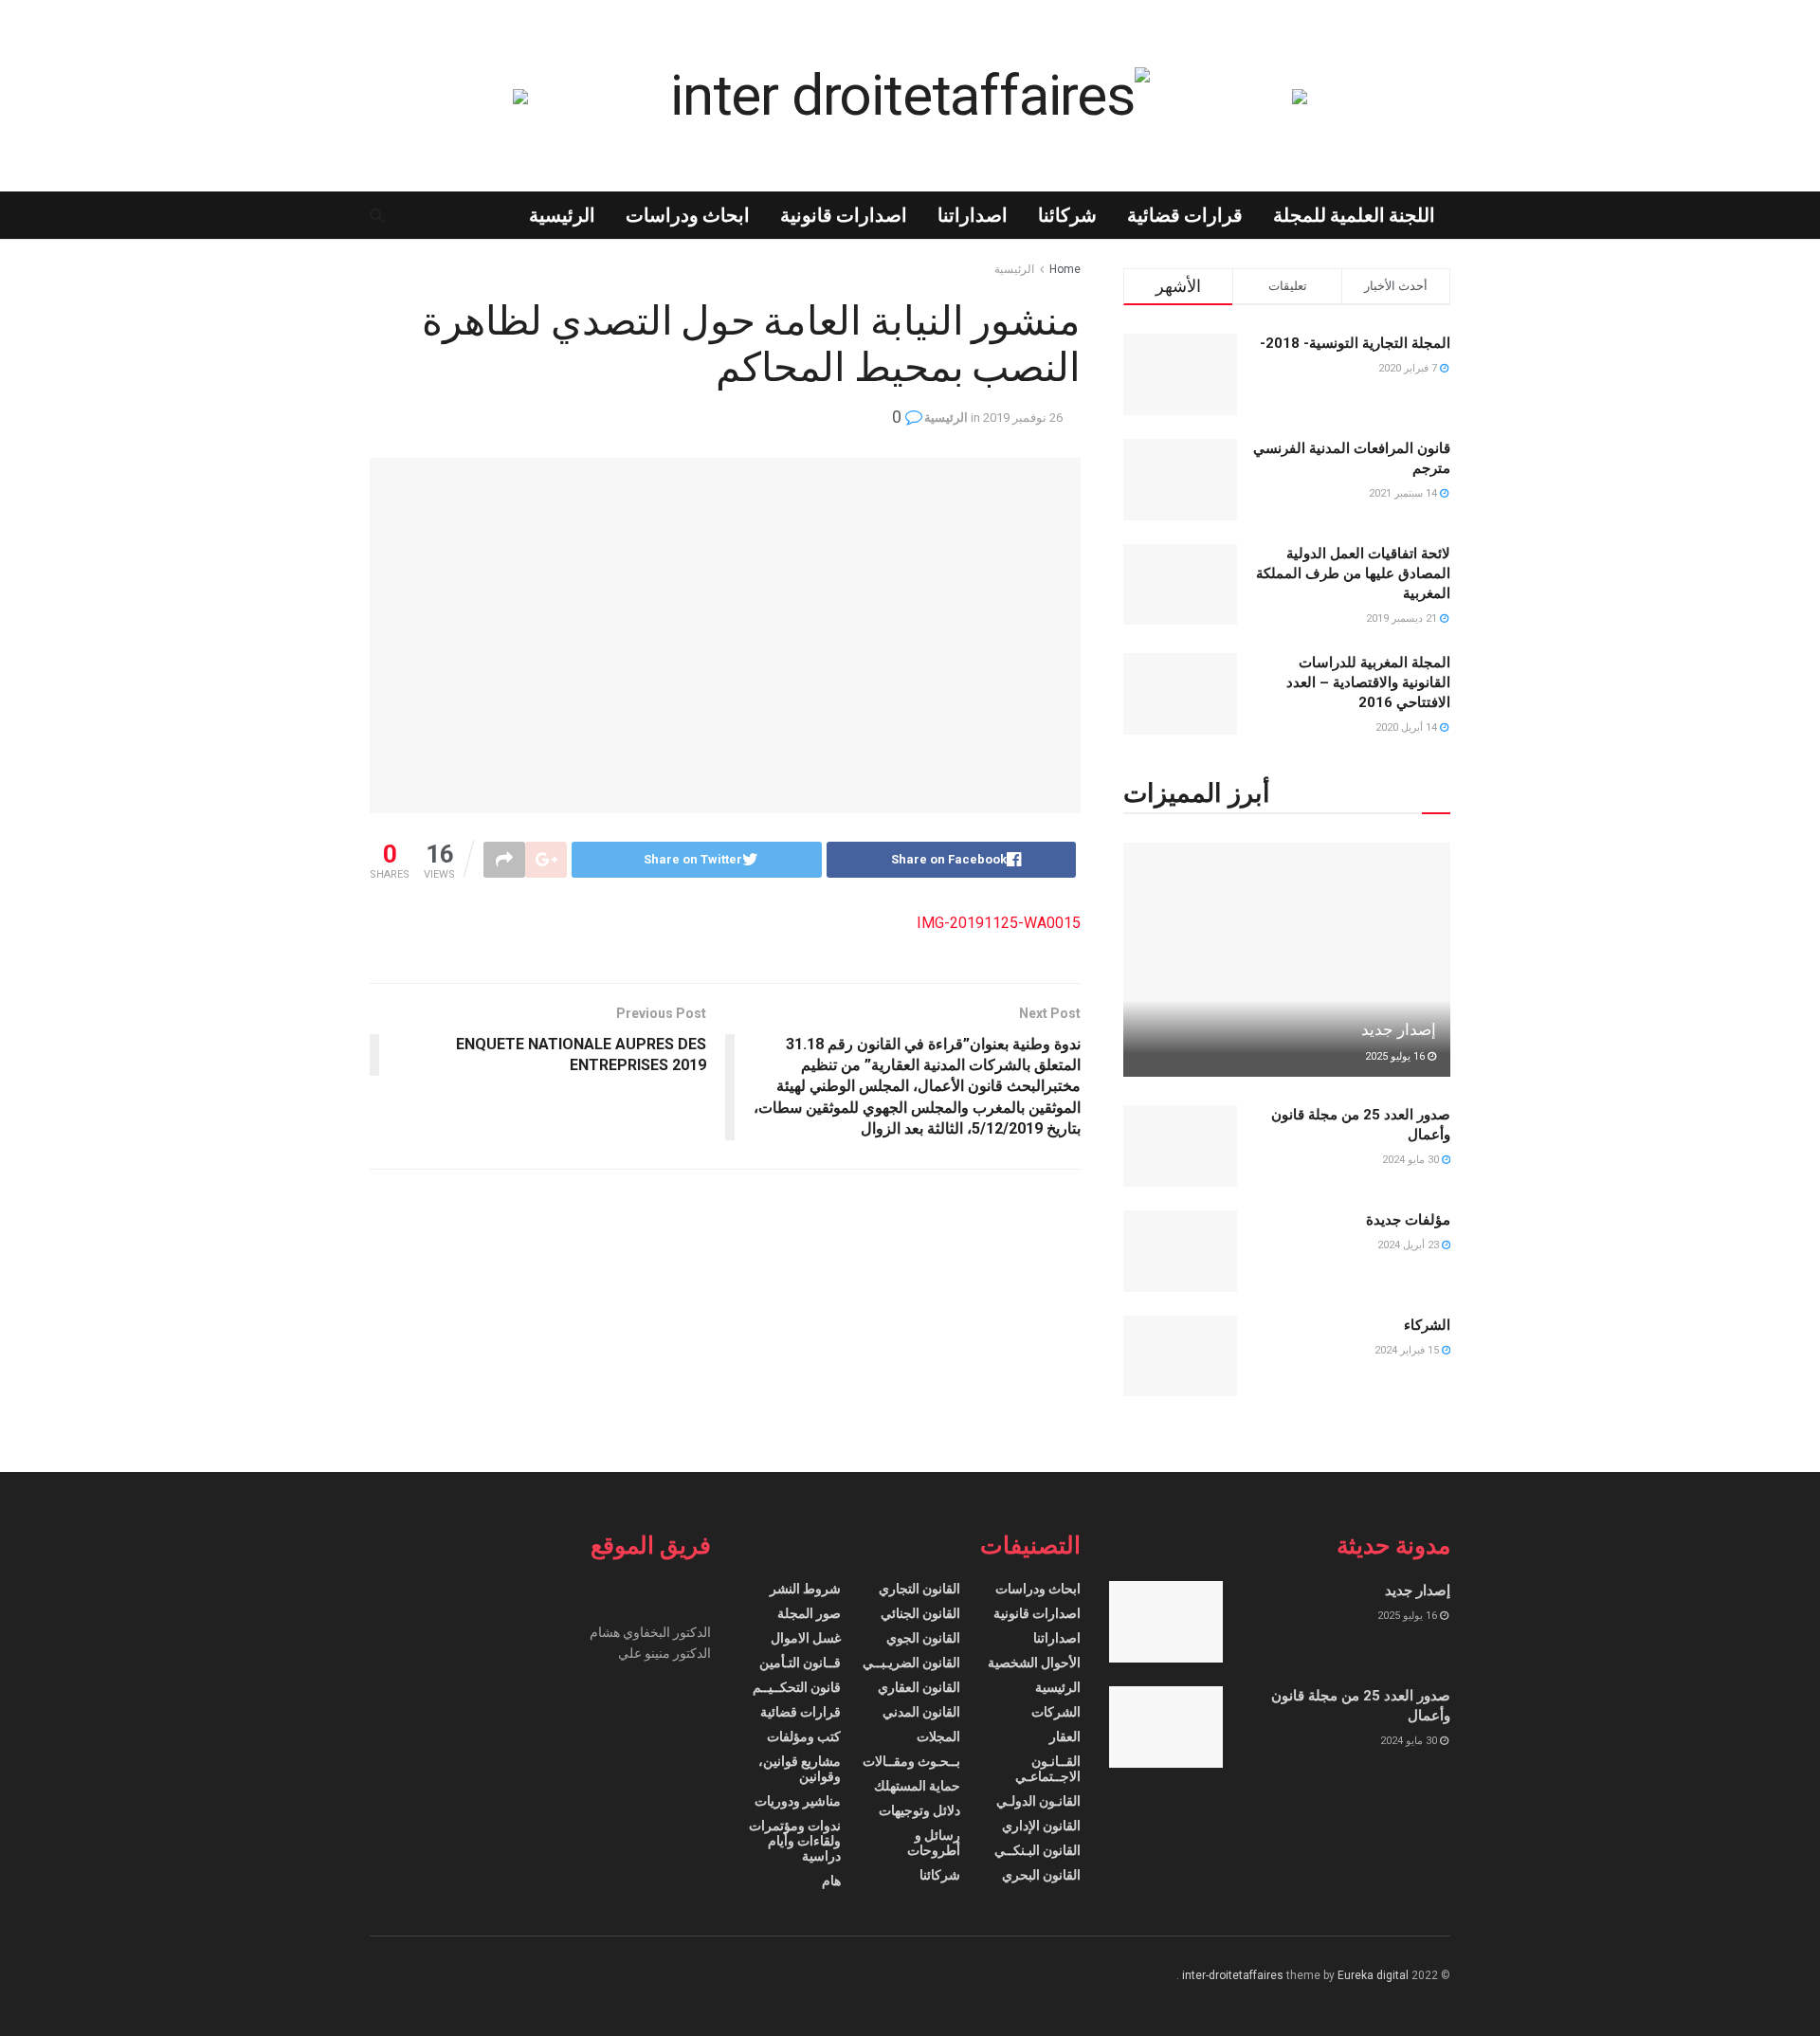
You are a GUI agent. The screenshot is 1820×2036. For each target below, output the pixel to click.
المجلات (938, 1736)
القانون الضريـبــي (911, 1663)
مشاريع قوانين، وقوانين (800, 1769)
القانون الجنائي (920, 1613)
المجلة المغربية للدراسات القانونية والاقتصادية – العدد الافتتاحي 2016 (1368, 682)
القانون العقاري (919, 1687)
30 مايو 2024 (1412, 1160)
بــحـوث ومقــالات (911, 1761)
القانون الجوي (923, 1638)
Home (1065, 269)
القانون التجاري (919, 1589)
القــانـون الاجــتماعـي (1048, 1769)
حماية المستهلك (917, 1786)
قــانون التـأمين (800, 1663)
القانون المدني (921, 1712)
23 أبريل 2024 (1410, 1245)
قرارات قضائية (1185, 215)
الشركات (1056, 1712)
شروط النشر (805, 1589)
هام (831, 1881)
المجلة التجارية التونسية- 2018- (1355, 343)
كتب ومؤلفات (804, 1736)
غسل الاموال (806, 1638)
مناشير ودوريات (798, 1801)
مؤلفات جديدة (1408, 1220)
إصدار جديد (1399, 1029)
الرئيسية (562, 215)
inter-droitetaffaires (1233, 1975)
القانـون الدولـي (1038, 1801)
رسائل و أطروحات (934, 1843)
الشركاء (1427, 1325)
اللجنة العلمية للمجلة (1354, 215)
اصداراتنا (973, 215)
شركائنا (1067, 215)
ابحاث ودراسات (688, 215)
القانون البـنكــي (1037, 1850)
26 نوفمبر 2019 (1023, 418)
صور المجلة (809, 1613)
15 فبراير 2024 (1408, 1350)
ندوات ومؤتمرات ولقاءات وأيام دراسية (795, 1841)
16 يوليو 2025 (1396, 1056)
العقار (1065, 1736)
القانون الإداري (1041, 1826)
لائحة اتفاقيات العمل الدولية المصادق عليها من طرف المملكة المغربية (1353, 573)
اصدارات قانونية (844, 215)
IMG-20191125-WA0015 (999, 923)
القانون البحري (1041, 1875)
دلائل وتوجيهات (919, 1810)
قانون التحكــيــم (797, 1687)
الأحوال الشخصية (1034, 1663)
